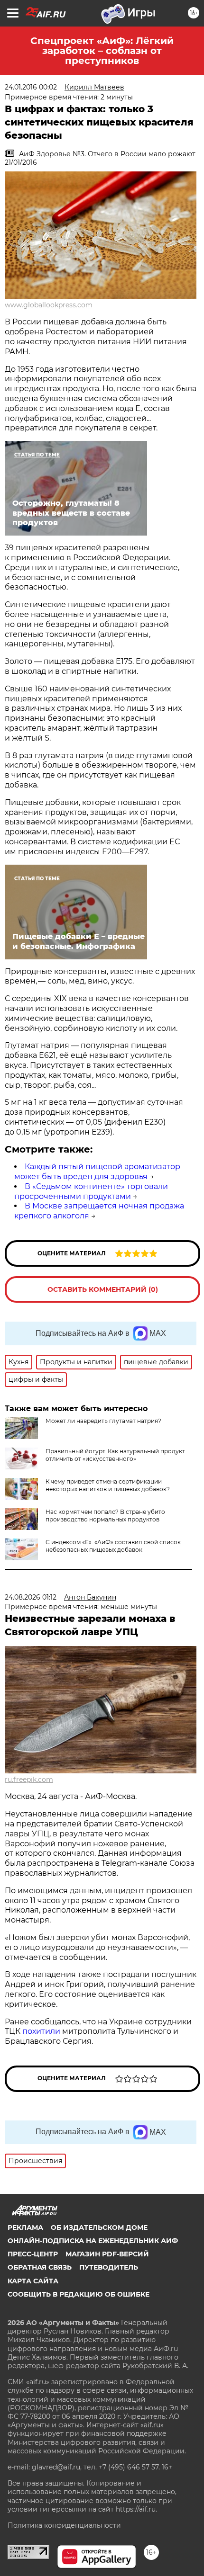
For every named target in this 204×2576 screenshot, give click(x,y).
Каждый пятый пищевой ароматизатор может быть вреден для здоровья (97, 1172)
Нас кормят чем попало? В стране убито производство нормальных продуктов (105, 1516)
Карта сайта (33, 2281)
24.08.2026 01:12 (31, 1597)
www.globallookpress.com (49, 305)
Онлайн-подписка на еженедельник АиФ (93, 2241)
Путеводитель (109, 2267)
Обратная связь (40, 2267)
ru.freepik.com (29, 1780)
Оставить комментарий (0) (103, 1289)
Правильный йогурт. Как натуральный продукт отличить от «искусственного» (115, 1455)
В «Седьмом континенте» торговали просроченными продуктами (91, 1191)
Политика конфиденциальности (64, 2525)
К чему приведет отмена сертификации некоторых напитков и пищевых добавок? (108, 1485)
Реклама (25, 2227)
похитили (42, 2031)
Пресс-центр (33, 2254)
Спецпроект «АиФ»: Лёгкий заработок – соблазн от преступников (102, 51)
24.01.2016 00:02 (31, 87)
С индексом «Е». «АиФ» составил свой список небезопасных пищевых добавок (113, 1546)
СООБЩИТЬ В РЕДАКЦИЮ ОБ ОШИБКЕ (79, 2294)
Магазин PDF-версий (107, 2254)
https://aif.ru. (136, 2509)
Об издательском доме (99, 2227)
